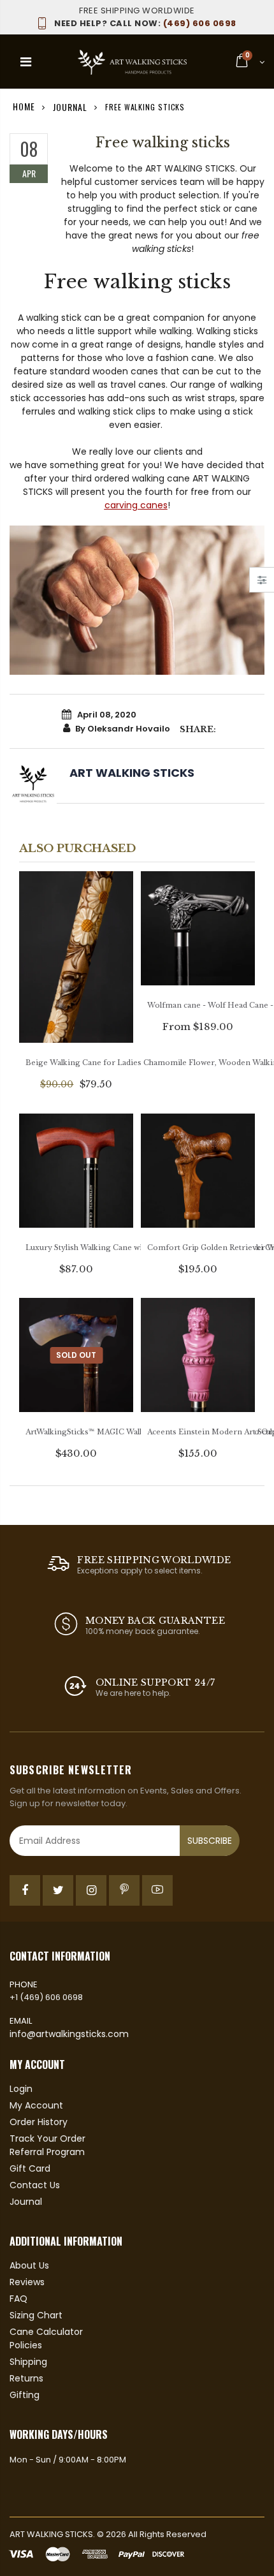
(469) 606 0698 (145, 23)
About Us (29, 2265)
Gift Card (30, 2168)
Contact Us (35, 2185)
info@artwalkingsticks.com (69, 2034)
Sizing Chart (36, 2315)
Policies (26, 2345)
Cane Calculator (46, 2332)
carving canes (136, 505)
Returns (26, 2378)
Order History (39, 2122)
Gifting (25, 2395)
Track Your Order (47, 2138)
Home (24, 106)
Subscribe (210, 1841)
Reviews (27, 2282)
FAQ (18, 2299)
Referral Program (47, 2152)
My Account (36, 2105)
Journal (70, 106)
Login (21, 2089)
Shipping (28, 2362)
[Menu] (26, 62)
